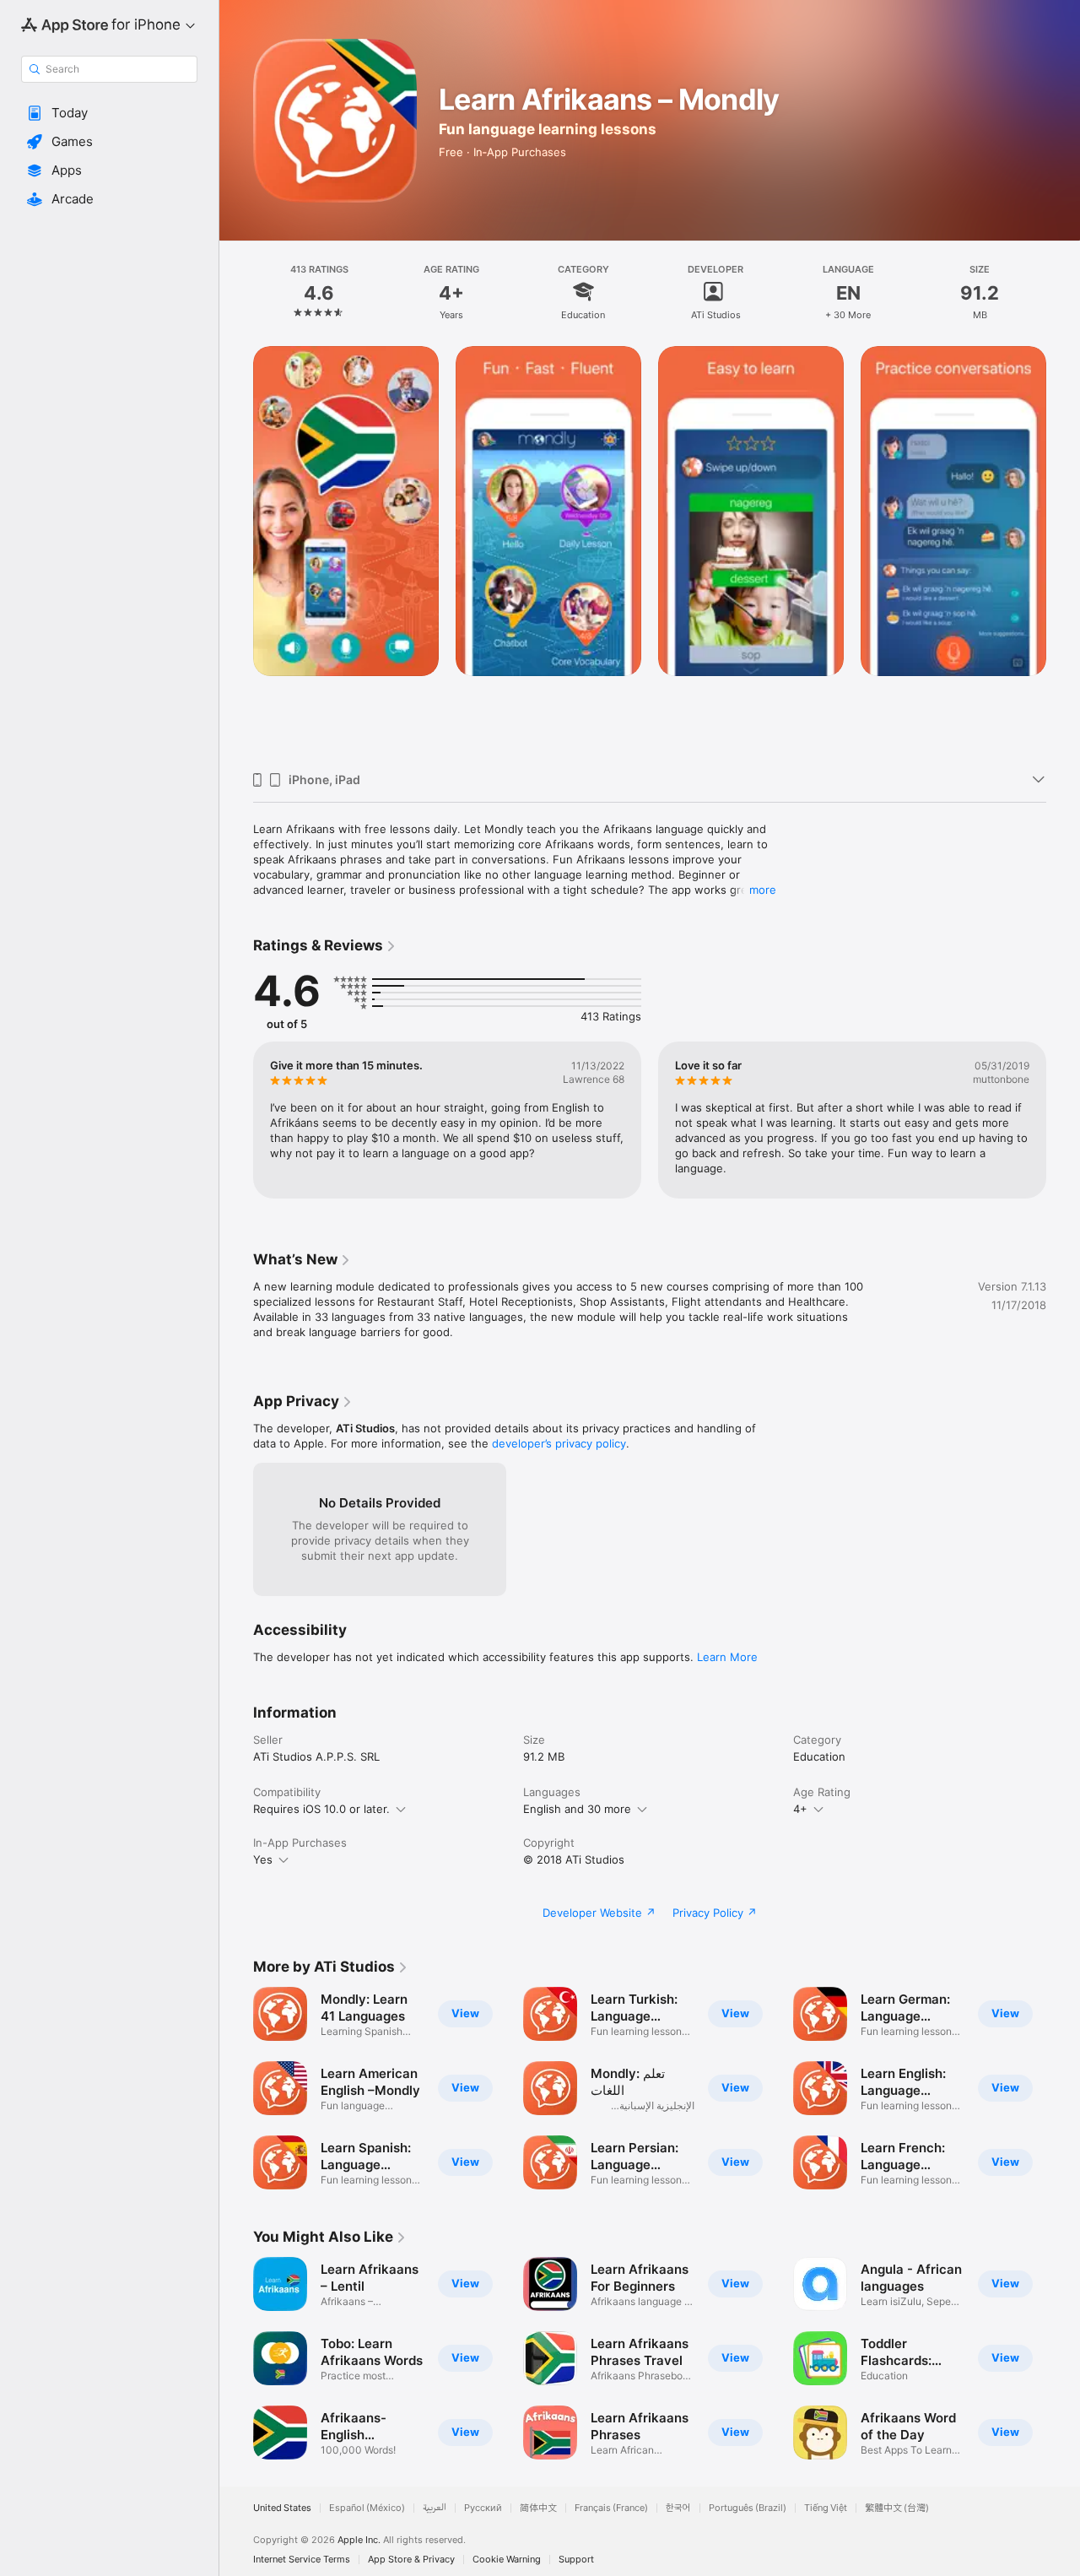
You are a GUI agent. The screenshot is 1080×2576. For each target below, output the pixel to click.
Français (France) (611, 2508)
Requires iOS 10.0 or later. (321, 1809)
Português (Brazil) (748, 2508)
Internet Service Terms (302, 2560)
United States (282, 2508)
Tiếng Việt (826, 2508)
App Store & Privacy (411, 2560)
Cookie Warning (507, 2560)
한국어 (678, 2508)
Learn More (727, 1657)
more (763, 890)
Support (576, 2560)
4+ (800, 1809)
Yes (263, 1859)
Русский (483, 2508)
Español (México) (367, 2508)
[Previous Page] (236, 552)
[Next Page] (1063, 552)
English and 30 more (577, 1809)
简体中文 (538, 2508)
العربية (435, 2508)
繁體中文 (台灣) (897, 2508)
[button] (109, 113)
